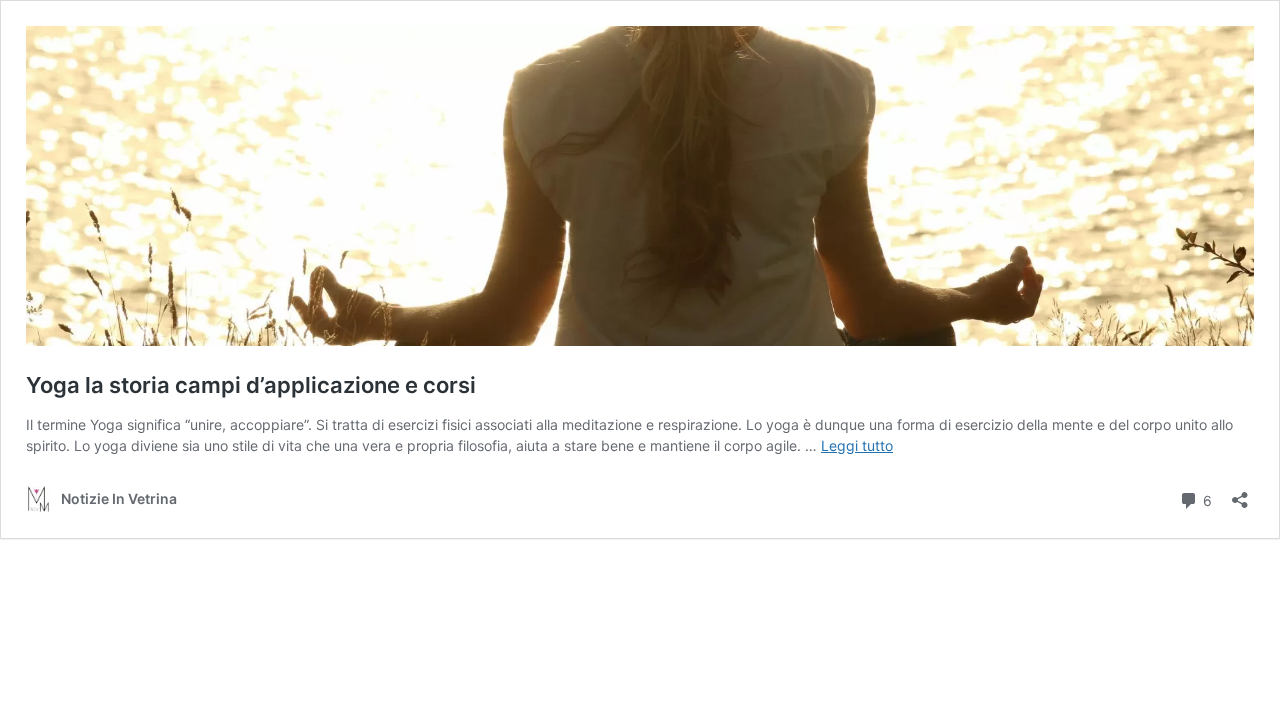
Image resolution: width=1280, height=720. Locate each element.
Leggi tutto (857, 445)
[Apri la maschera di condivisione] (1240, 493)
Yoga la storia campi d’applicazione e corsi (251, 385)
